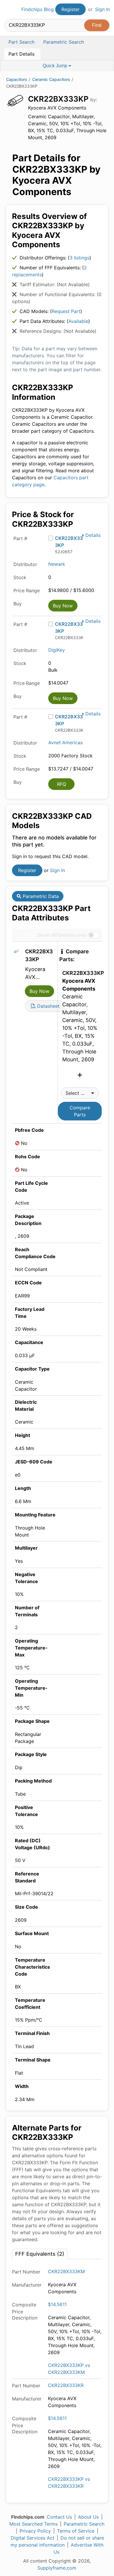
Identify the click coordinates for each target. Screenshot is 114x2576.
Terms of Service (76, 2531)
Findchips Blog (38, 9)
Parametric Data (40, 896)
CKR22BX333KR (66, 2385)
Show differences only (62, 935)
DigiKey (57, 650)
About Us (88, 2517)
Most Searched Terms (33, 2524)
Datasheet (48, 1006)
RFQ (62, 784)
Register (70, 9)
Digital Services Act (33, 2538)
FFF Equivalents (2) (40, 2254)
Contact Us (59, 2517)
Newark (57, 564)
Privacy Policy (35, 2531)
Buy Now (63, 606)
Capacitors (17, 79)
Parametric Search (84, 2524)
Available (78, 321)
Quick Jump (56, 66)
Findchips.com (9, 10)
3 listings (80, 258)
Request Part (66, 311)
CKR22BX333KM (66, 2271)
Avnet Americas (65, 742)
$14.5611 (57, 2304)
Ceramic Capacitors (51, 79)
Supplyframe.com (57, 2568)
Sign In (102, 9)
